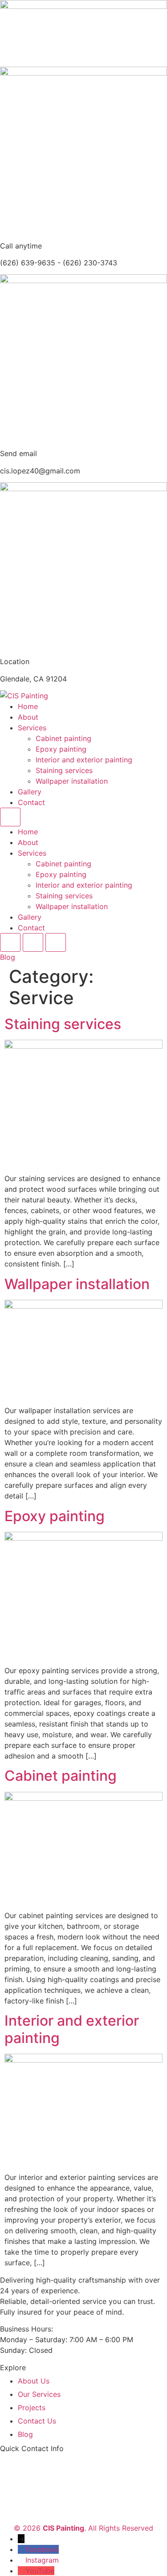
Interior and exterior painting (84, 760)
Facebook (42, 2549)
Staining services (64, 770)
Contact (31, 802)
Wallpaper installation (72, 781)
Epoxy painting (61, 749)
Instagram (42, 2560)
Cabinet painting (63, 738)
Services (32, 728)
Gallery (30, 792)
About (28, 717)
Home (28, 706)
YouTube (40, 2571)
